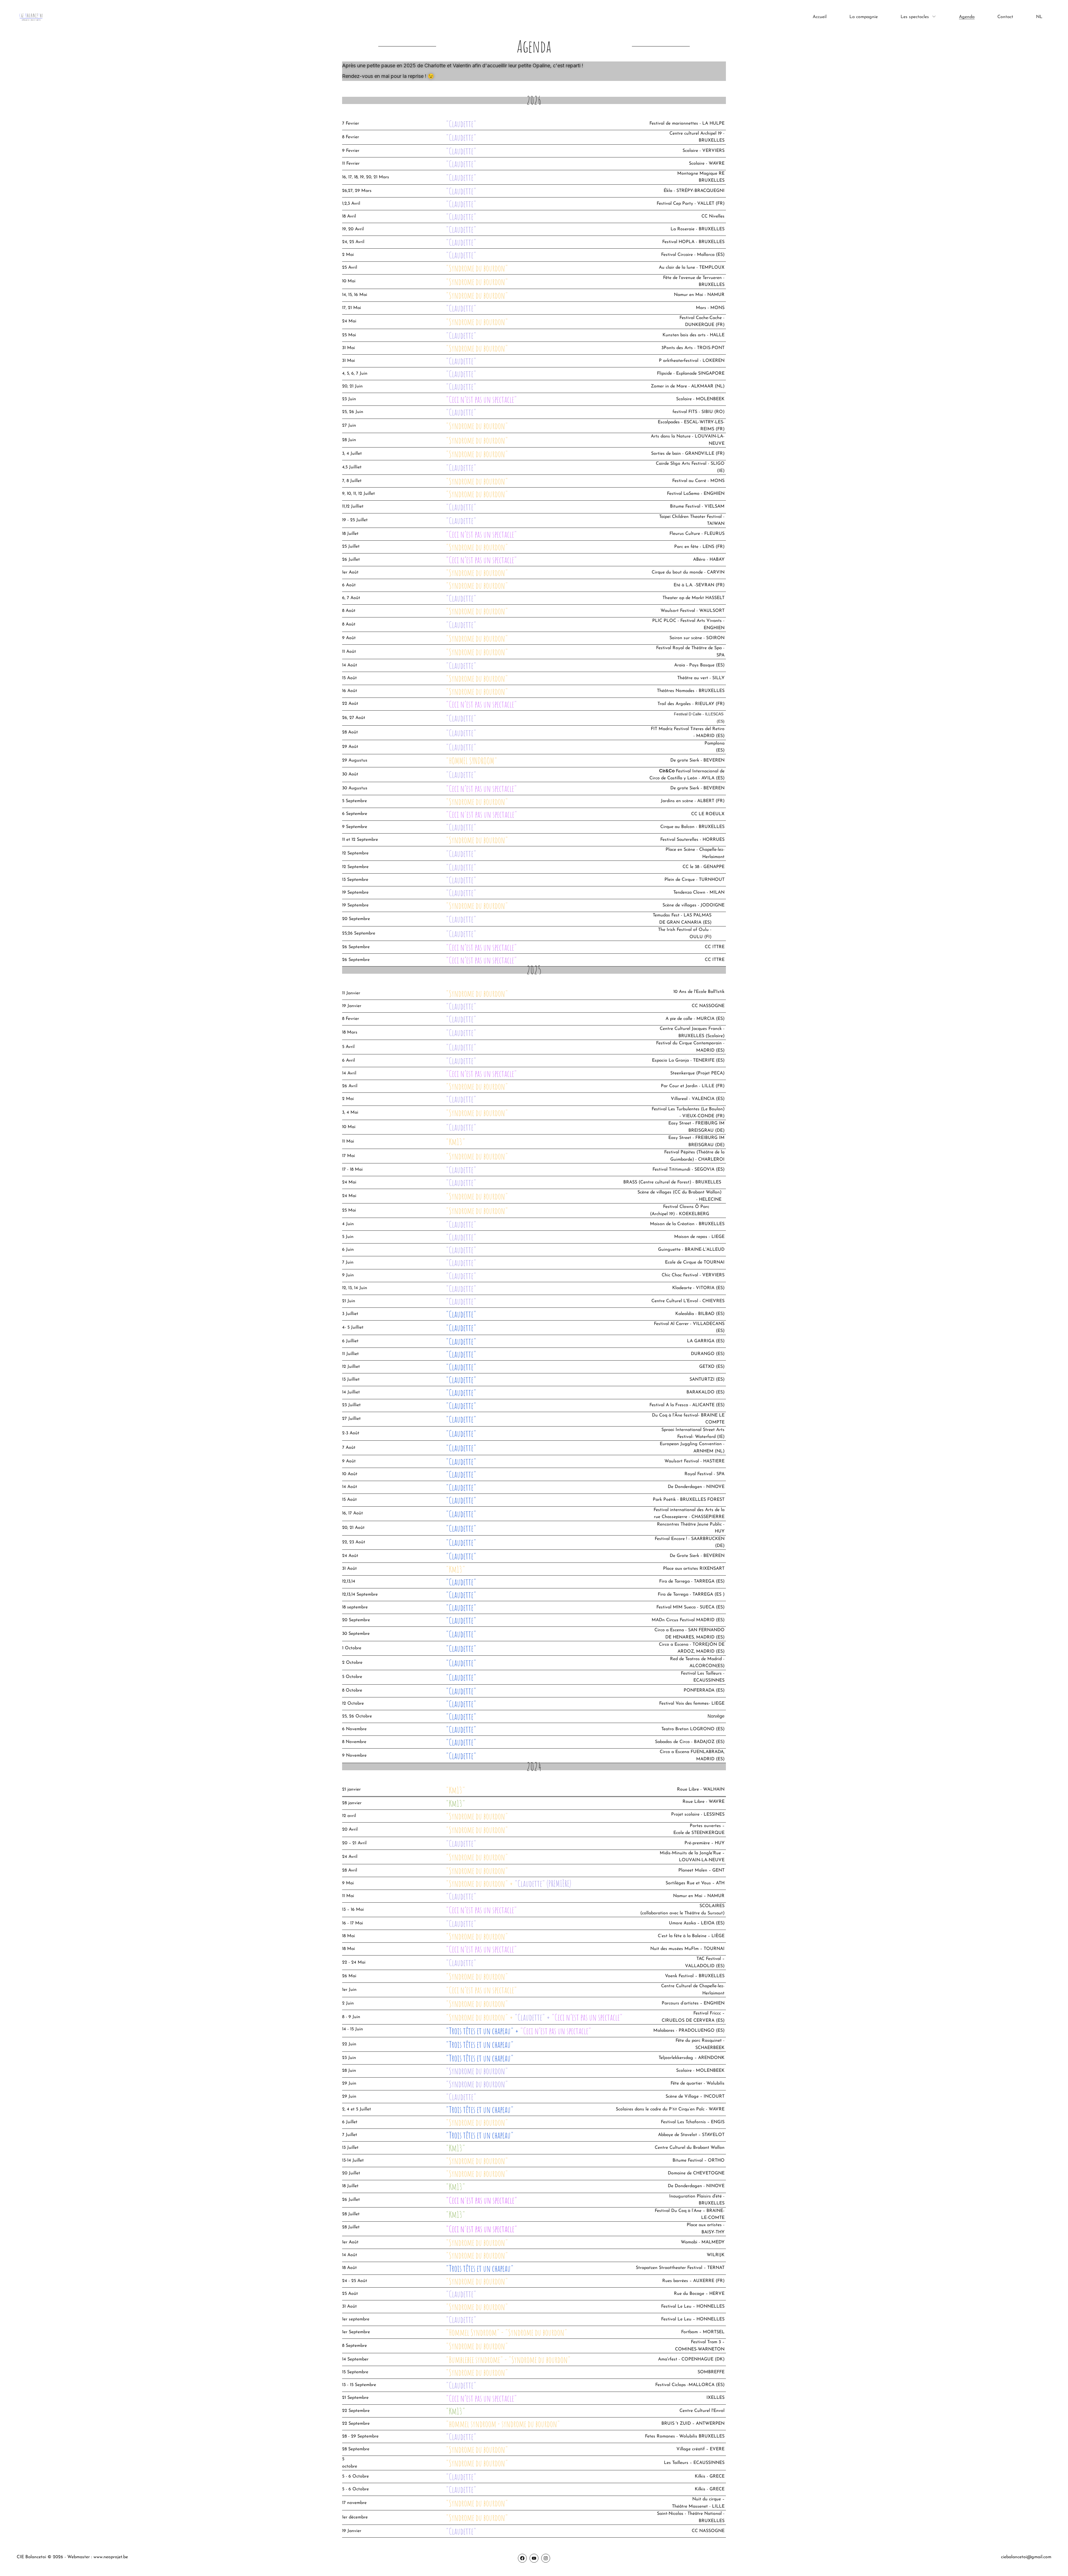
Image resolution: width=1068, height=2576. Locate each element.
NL (1039, 17)
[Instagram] (546, 2558)
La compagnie (864, 17)
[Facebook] (522, 2558)
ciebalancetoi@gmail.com (1026, 2557)
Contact (1005, 17)
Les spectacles (915, 17)
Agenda (967, 17)
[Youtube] (534, 2558)
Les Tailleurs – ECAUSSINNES (694, 2463)
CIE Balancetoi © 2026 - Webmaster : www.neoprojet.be (72, 2557)
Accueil (820, 17)
